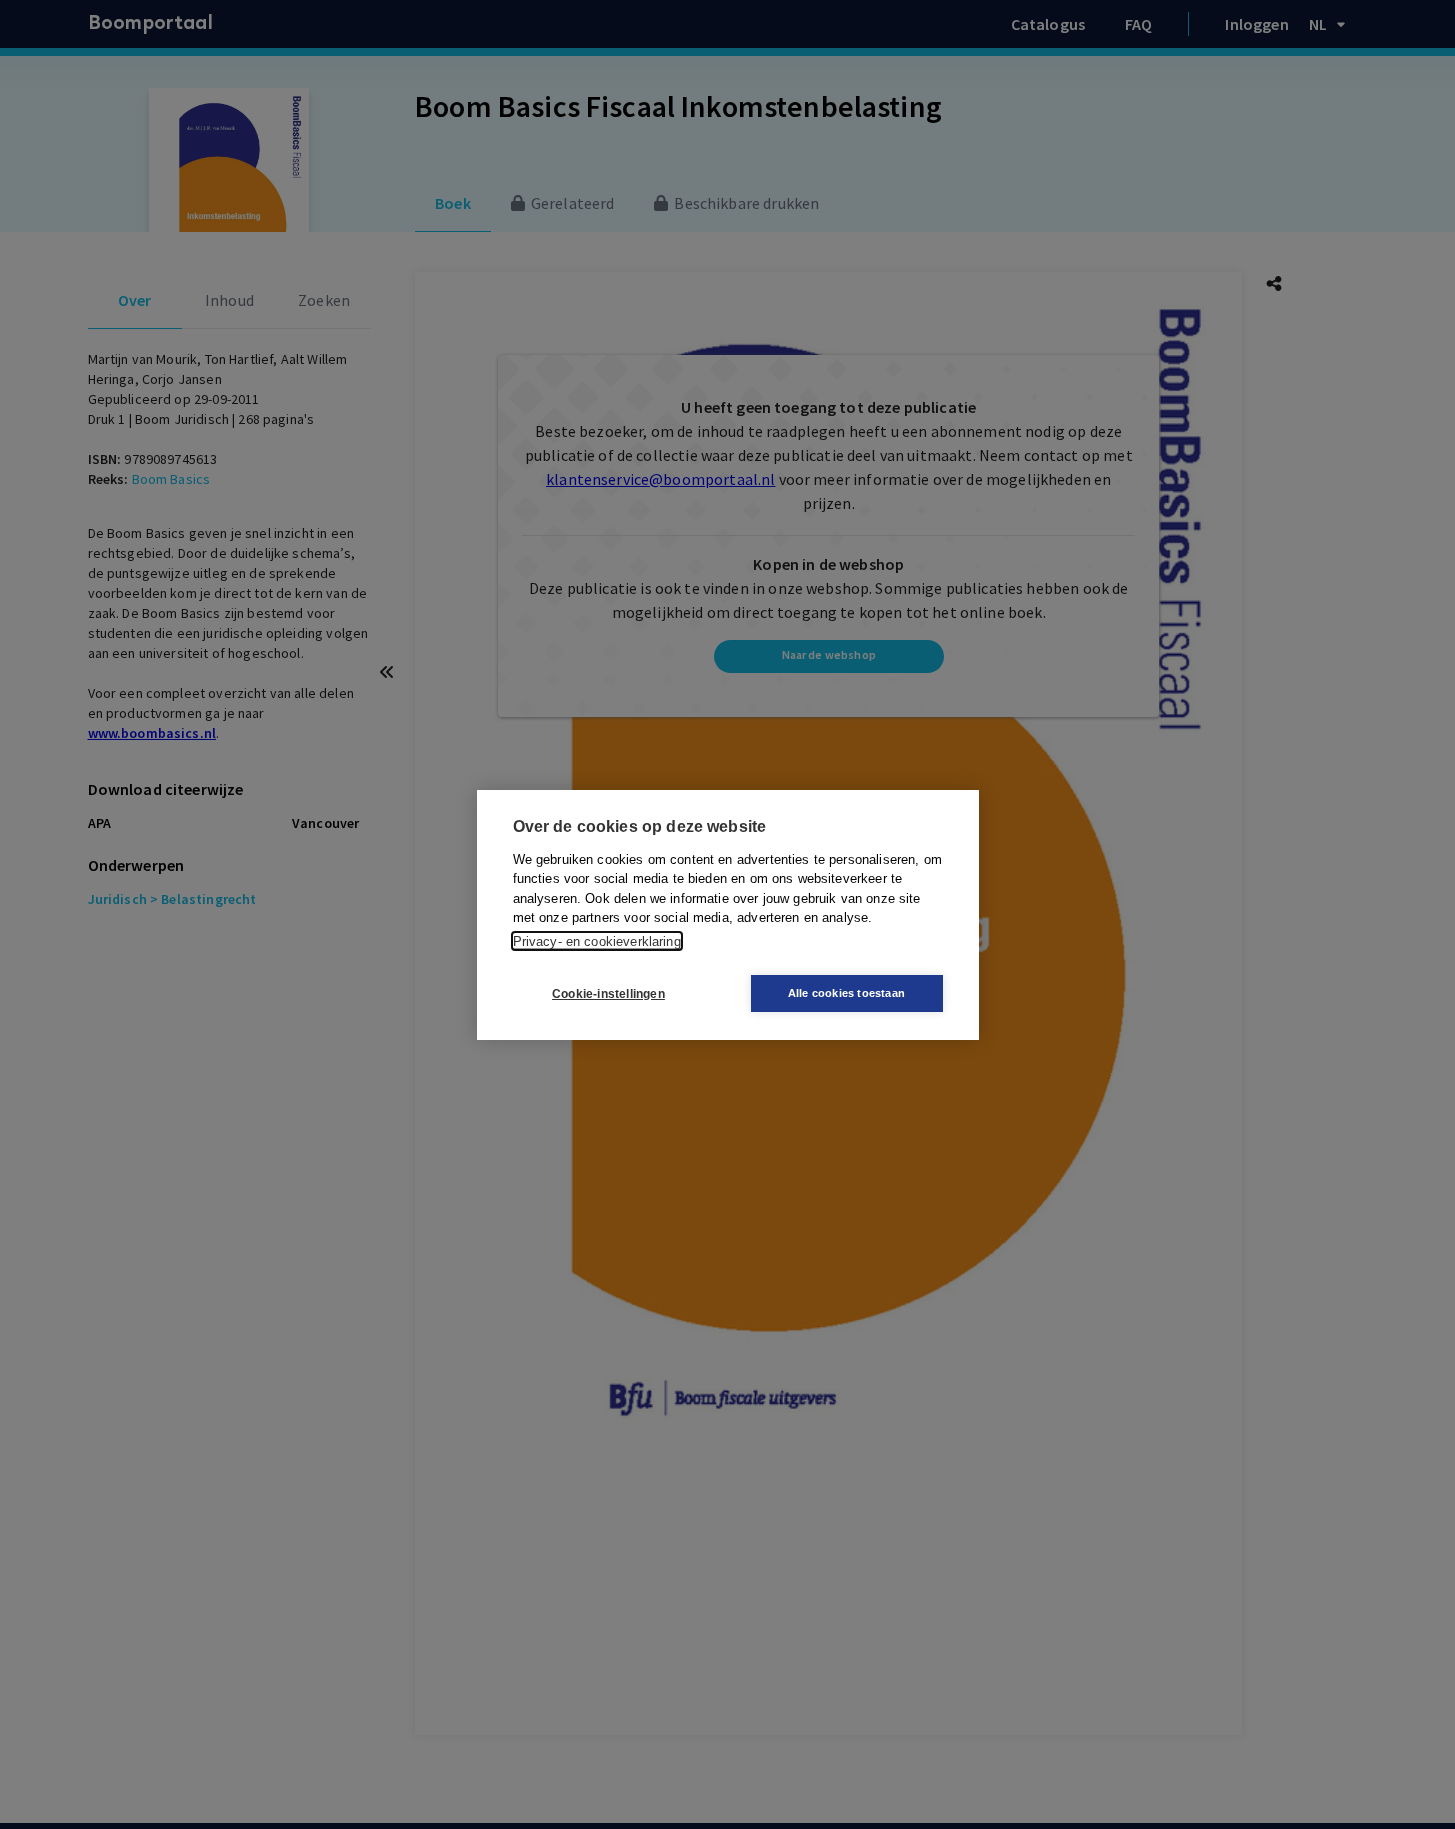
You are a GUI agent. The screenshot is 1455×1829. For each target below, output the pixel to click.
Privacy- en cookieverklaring (597, 940)
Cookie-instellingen (608, 993)
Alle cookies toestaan (846, 993)
